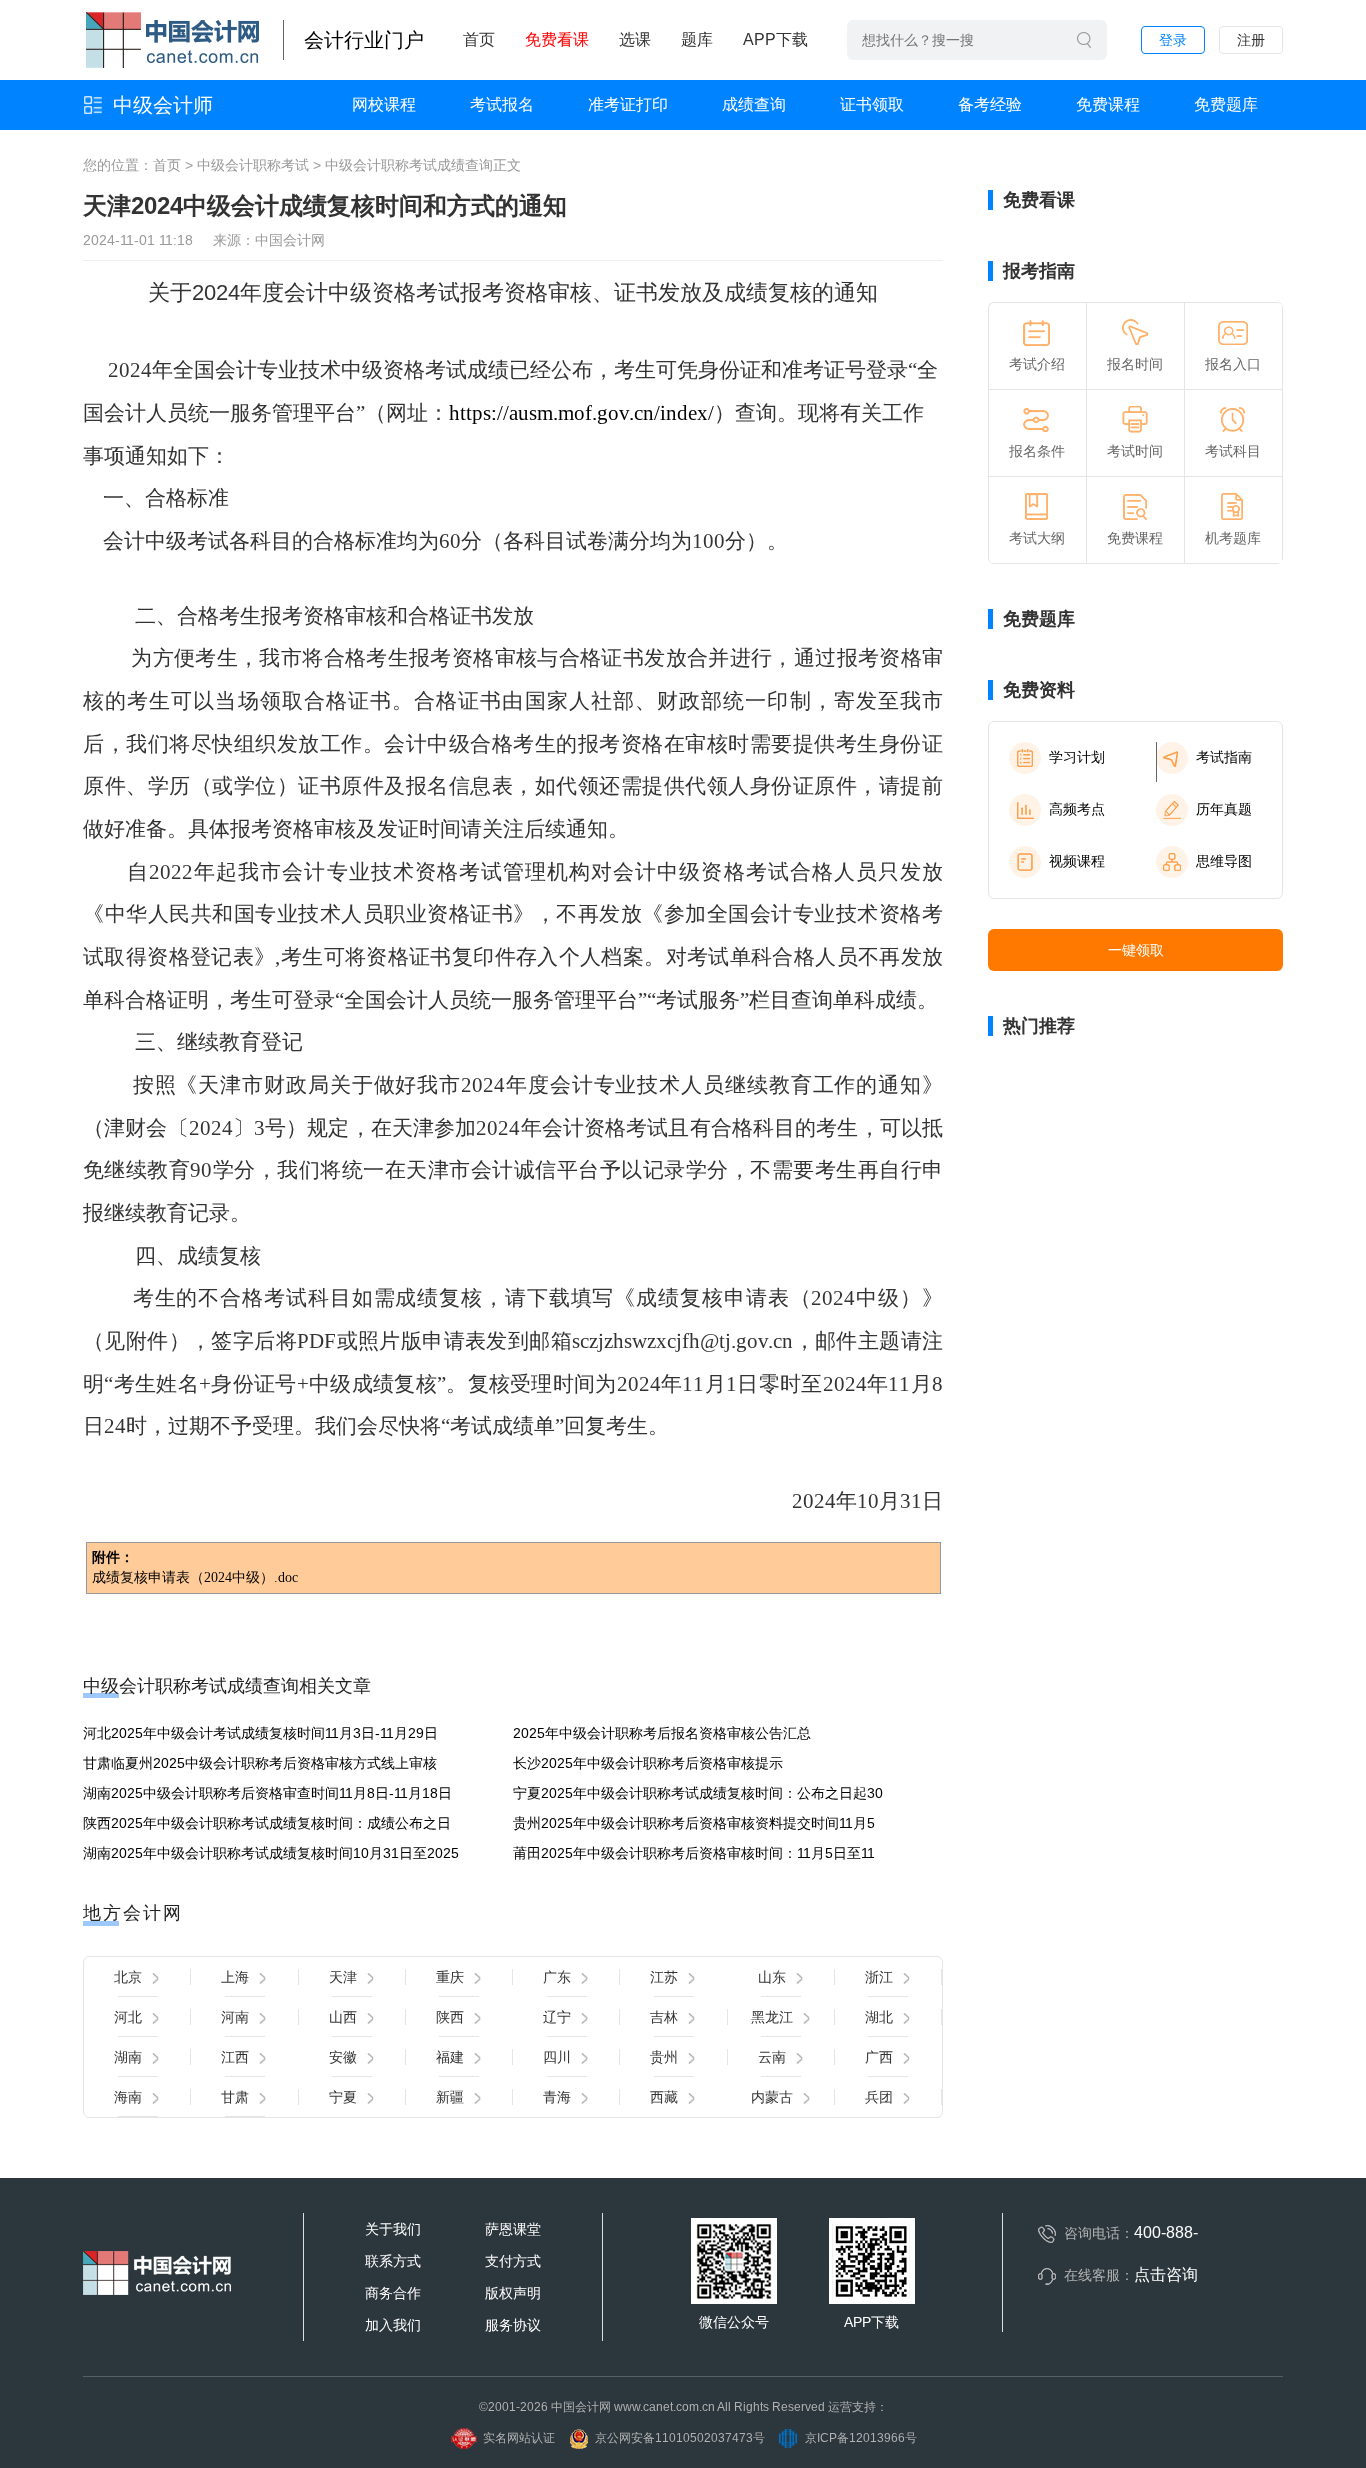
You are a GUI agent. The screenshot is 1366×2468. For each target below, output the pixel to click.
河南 (235, 2017)
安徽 (343, 2057)
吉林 (664, 2017)
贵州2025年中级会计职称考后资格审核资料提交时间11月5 (694, 1823)
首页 (479, 39)
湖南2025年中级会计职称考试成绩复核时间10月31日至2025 (271, 1853)
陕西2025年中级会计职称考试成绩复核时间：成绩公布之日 (267, 1823)
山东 (772, 1977)
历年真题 (1224, 809)
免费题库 (1226, 104)
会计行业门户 (364, 40)
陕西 (450, 2017)
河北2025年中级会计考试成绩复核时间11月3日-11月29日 (260, 1733)
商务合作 (393, 2293)
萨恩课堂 (513, 2229)
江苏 (664, 1977)
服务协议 (513, 2325)
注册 (1251, 40)
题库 (697, 39)
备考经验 (990, 104)
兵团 (879, 2097)
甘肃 (235, 2097)
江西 (235, 2057)
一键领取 (1136, 950)
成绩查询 (754, 104)
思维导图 (1224, 861)
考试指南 (1224, 757)
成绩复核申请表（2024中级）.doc (195, 1577)
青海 (557, 2097)
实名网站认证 (519, 2438)
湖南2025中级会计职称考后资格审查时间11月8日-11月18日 (267, 1793)
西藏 (664, 2097)
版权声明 (513, 2293)
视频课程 (1077, 861)
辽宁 (557, 2017)
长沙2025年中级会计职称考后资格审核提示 (648, 1763)
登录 (1173, 40)
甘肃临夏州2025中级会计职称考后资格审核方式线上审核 (260, 1763)
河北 (128, 2017)
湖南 (128, 2057)
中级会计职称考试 (253, 165)
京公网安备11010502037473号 (680, 2438)
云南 (772, 2057)
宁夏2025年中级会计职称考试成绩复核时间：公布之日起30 (698, 1793)
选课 (635, 39)
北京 (128, 1977)
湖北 (879, 2017)
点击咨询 (1166, 2274)
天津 (343, 1977)
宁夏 (343, 2097)
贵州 (664, 2057)
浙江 (879, 1977)
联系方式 (393, 2261)
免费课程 (1108, 104)
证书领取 (872, 104)
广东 (557, 1977)
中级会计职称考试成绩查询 (409, 165)
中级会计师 (163, 105)
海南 (128, 2097)
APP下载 (775, 39)
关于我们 (393, 2229)
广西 (879, 2057)
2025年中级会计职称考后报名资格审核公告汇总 (662, 1733)
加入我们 (393, 2325)
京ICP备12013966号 (861, 2438)
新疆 (450, 2097)
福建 (450, 2057)
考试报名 (502, 104)
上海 (235, 1977)
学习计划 (1077, 757)
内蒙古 (772, 2097)
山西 (343, 2017)
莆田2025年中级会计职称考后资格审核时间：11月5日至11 (694, 1853)
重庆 (450, 1977)
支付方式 (513, 2261)
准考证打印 (628, 104)
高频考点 (1077, 809)
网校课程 (384, 104)
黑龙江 (772, 2017)
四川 (557, 2057)
